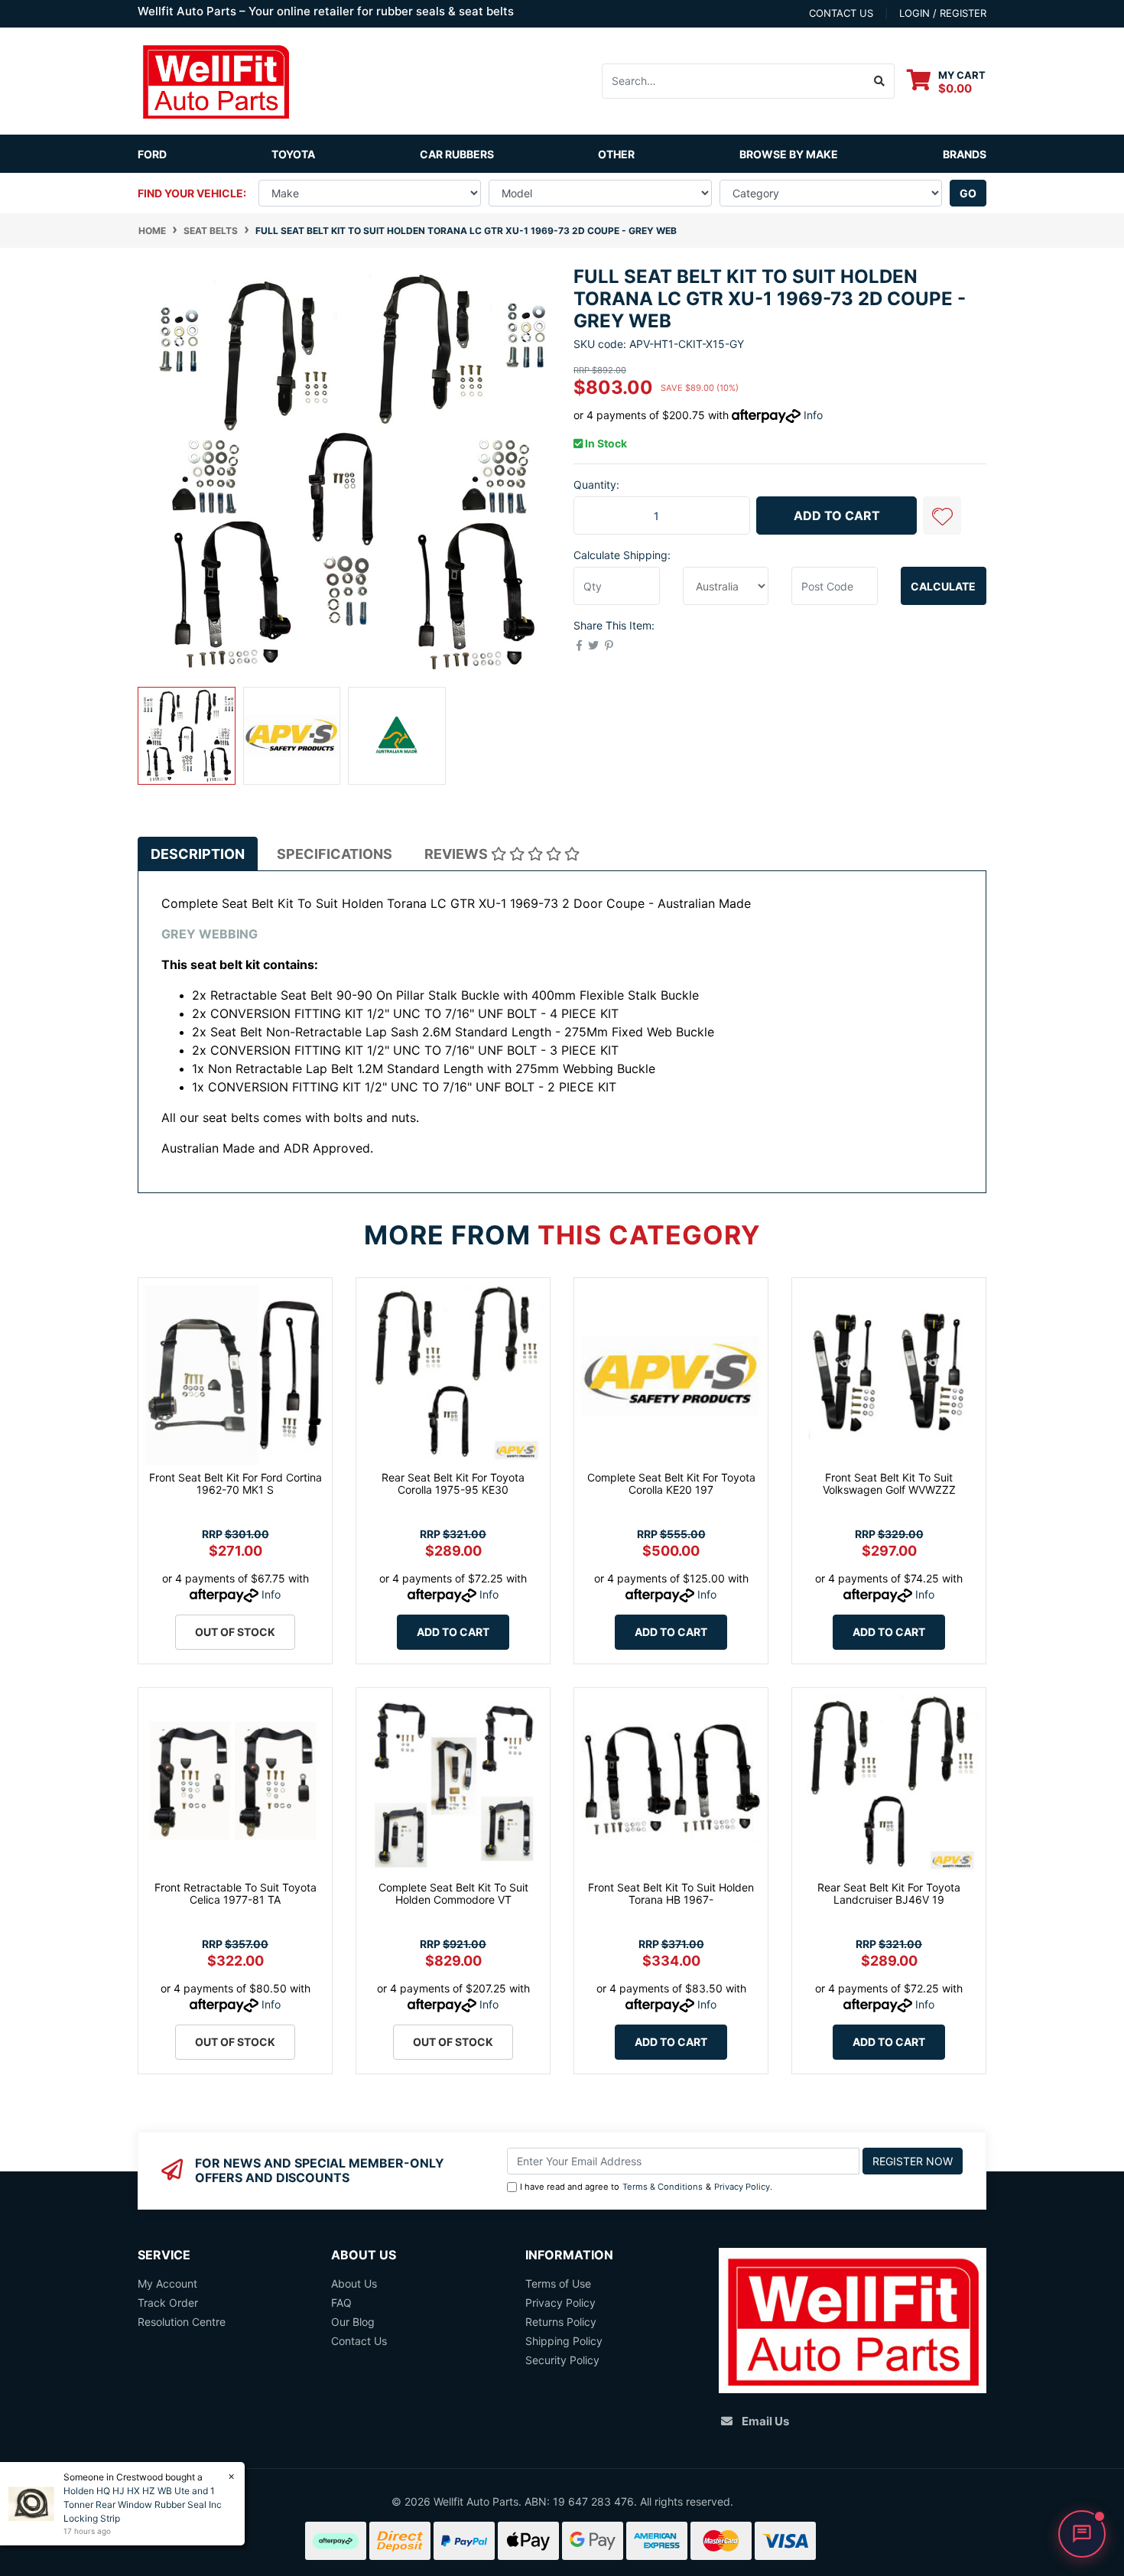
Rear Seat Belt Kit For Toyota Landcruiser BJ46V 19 (889, 1894)
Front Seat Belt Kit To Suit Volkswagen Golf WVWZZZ (889, 1484)
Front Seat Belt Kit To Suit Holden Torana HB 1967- (671, 1894)
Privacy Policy (742, 2187)
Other (616, 154)
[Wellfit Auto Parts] (216, 80)
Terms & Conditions (663, 2187)
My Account (167, 2283)
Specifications (335, 854)
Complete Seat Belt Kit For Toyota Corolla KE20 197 (671, 1484)
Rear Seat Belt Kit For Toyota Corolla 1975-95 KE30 (453, 1484)
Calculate (943, 586)
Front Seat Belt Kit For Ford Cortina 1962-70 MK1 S (236, 1484)
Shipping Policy (564, 2341)
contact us (841, 13)
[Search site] (880, 81)
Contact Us (359, 2341)
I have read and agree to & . (646, 2187)
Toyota (293, 154)
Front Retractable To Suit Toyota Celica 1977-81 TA (236, 1894)
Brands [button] (965, 154)
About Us (354, 2283)
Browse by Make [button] (789, 154)
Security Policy (562, 2360)
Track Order (168, 2303)
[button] (942, 516)
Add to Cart (837, 516)
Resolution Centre (182, 2322)
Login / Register (943, 13)
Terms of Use (558, 2283)
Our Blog (353, 2322)
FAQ (341, 2303)
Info (813, 415)
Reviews (458, 854)
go (968, 193)
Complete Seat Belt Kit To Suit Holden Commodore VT (453, 1894)
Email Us (765, 2421)
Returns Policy (561, 2322)
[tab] (198, 854)
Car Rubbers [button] (457, 154)
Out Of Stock (235, 1632)
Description (198, 854)
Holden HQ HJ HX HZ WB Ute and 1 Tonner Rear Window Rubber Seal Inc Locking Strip (143, 2504)
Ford (152, 154)
